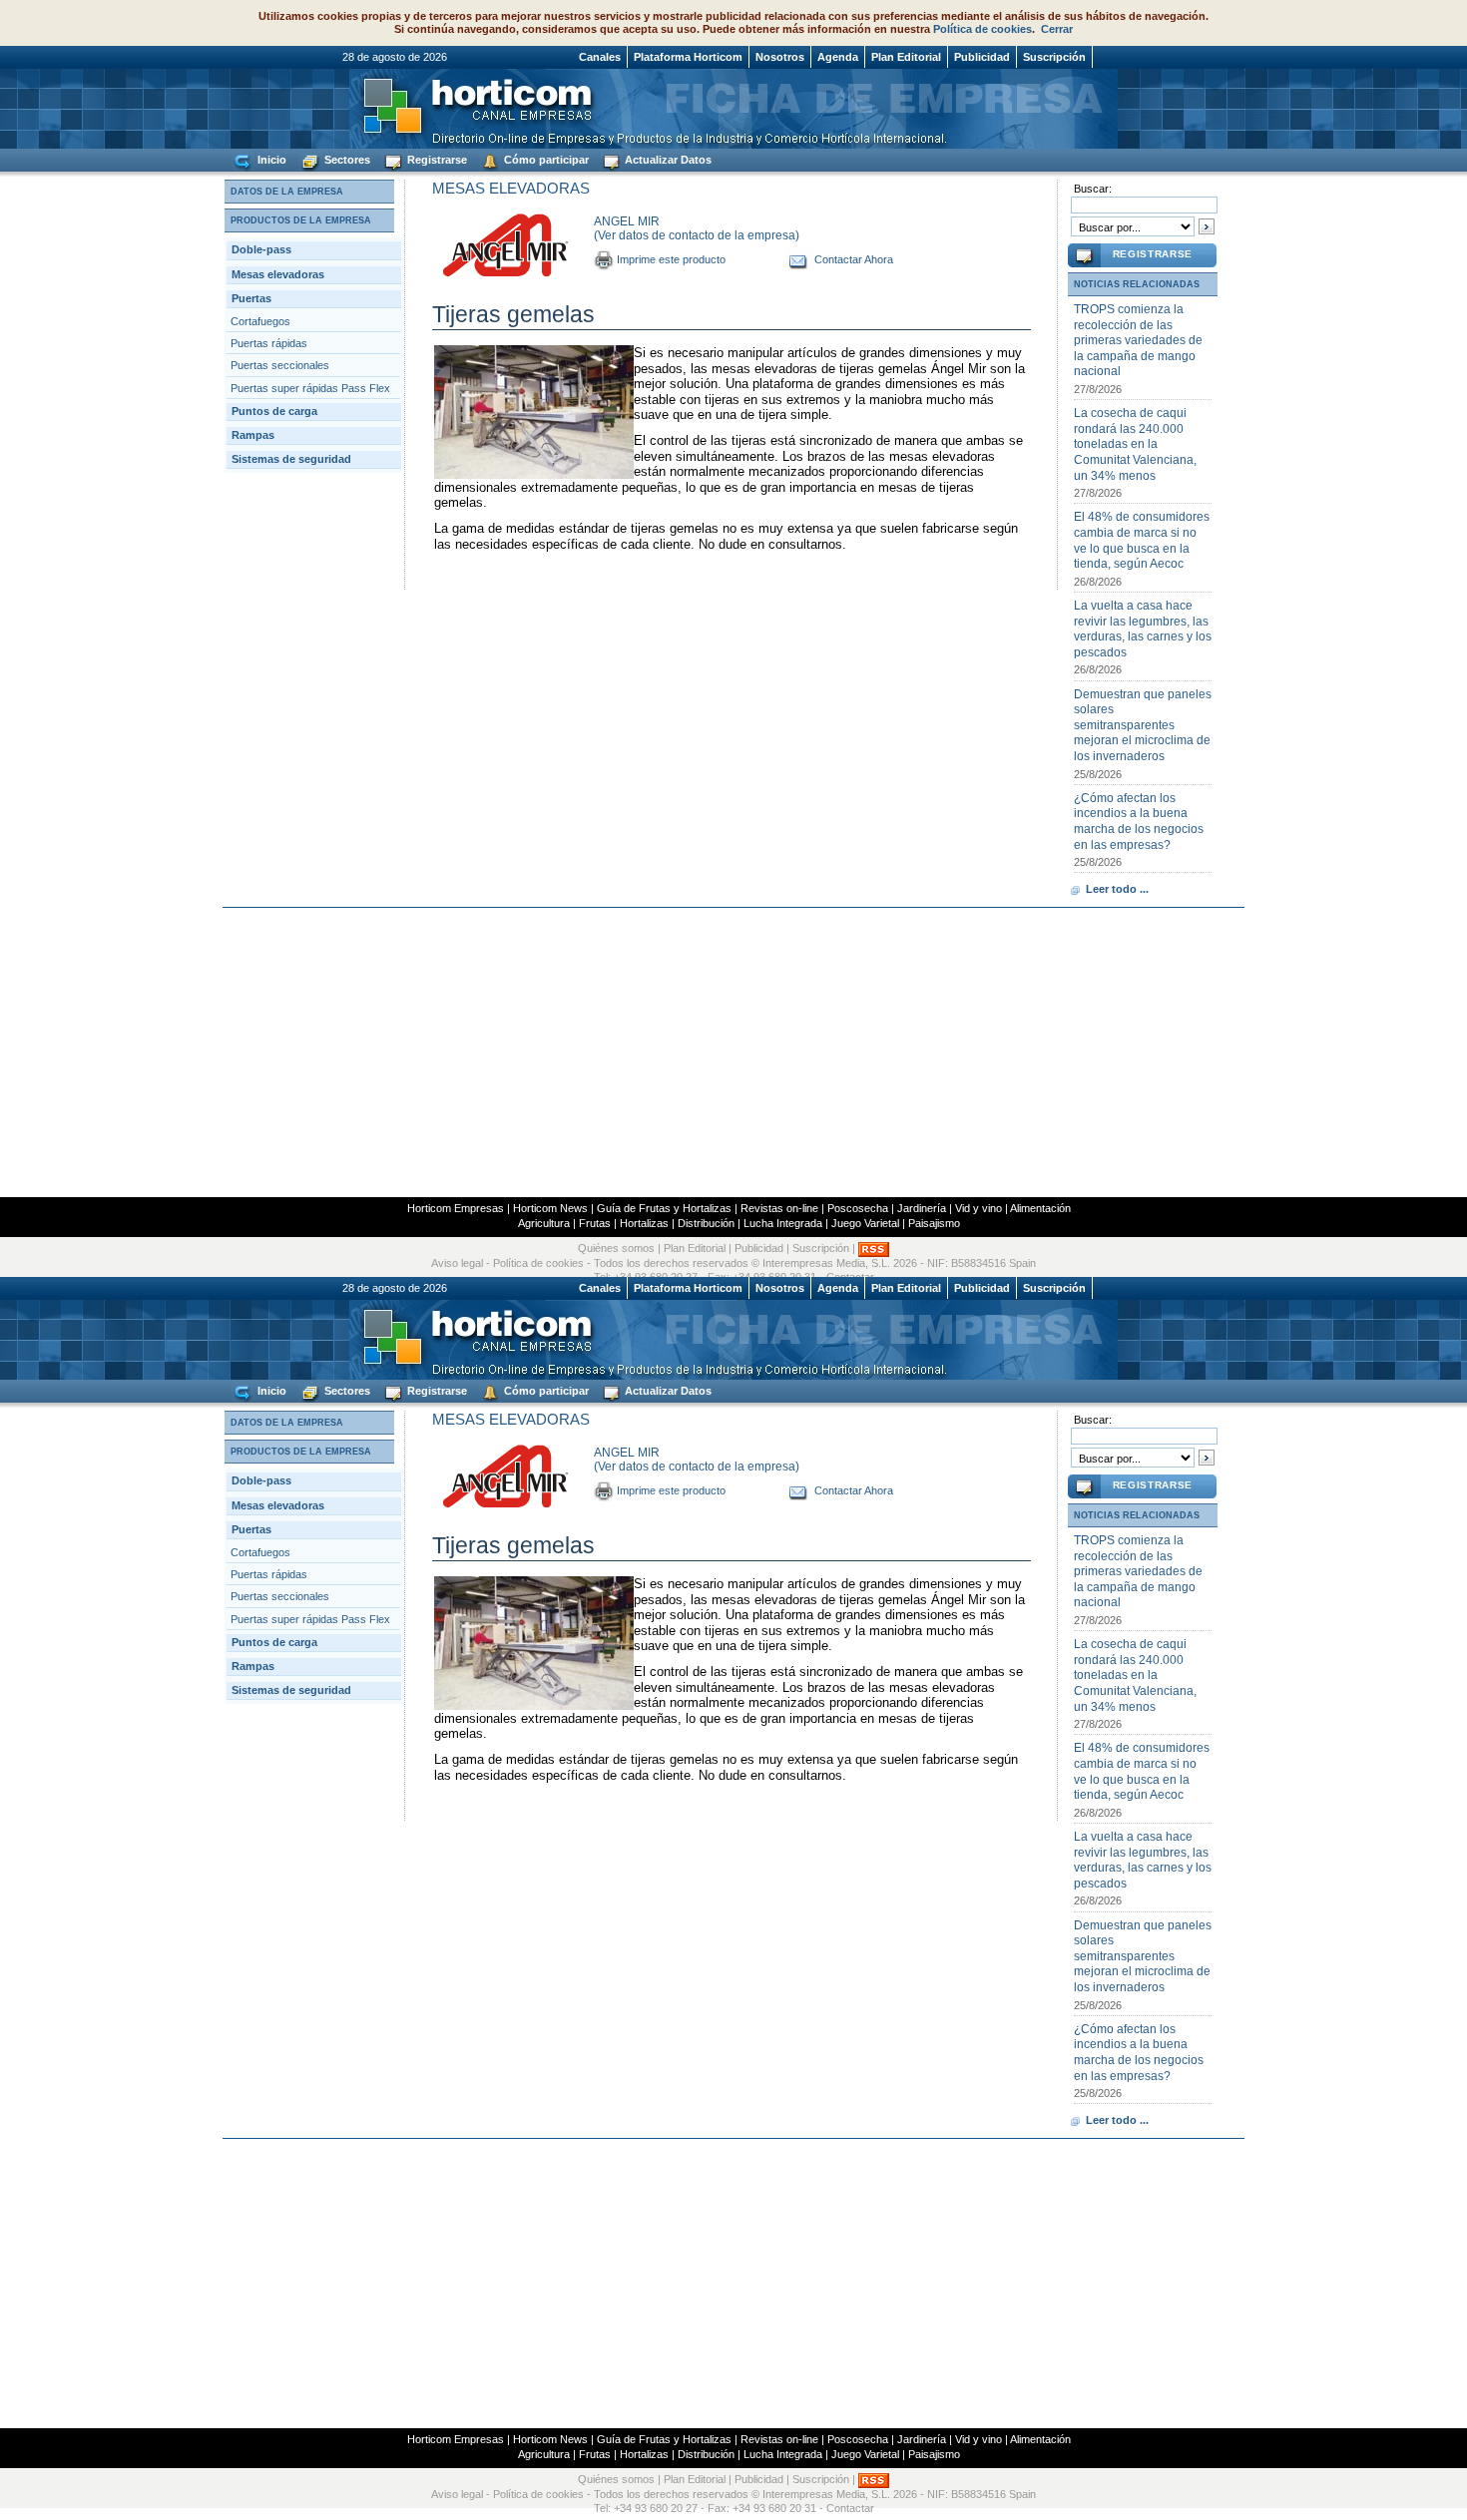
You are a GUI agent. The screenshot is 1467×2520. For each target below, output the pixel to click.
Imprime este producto (671, 259)
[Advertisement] (733, 1052)
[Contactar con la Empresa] (799, 259)
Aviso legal (457, 1263)
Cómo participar (545, 160)
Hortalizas (644, 1223)
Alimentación (1040, 1208)
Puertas (251, 298)
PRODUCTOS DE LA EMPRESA (301, 220)
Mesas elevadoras (278, 274)
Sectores (346, 160)
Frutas (595, 1223)
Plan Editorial (906, 57)
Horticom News (550, 1208)
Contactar (850, 2508)
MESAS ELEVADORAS (511, 188)
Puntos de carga (274, 411)
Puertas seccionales (280, 365)
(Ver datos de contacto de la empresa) (697, 235)
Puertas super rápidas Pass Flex (310, 388)
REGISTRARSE (1153, 254)
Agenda (838, 57)
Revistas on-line (779, 1208)
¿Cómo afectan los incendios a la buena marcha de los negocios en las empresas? (1139, 822)
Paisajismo (934, 1223)
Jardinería (922, 1208)
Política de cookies (982, 29)
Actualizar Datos (667, 160)
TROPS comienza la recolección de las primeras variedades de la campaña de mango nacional (1138, 340)
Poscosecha (858, 1208)
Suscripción (1054, 57)
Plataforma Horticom (688, 57)
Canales (600, 57)
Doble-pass (261, 249)
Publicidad (982, 57)
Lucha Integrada (783, 1223)
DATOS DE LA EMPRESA (287, 192)
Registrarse (436, 160)
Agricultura (544, 1223)
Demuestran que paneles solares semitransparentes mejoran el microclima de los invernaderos (1143, 725)
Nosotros (780, 57)
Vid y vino (978, 1208)
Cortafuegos (260, 321)
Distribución (706, 1223)
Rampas (253, 435)
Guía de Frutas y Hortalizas (664, 1208)
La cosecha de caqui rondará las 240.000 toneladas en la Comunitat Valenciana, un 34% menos (1135, 444)
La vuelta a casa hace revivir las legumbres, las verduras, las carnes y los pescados (1143, 629)
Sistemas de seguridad (291, 459)
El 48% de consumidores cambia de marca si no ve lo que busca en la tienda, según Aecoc (1142, 540)
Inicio (270, 160)
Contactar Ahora (854, 259)
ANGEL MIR (627, 221)
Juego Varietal (865, 1223)
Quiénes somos (616, 1249)
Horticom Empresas (456, 1208)
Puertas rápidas (269, 343)
